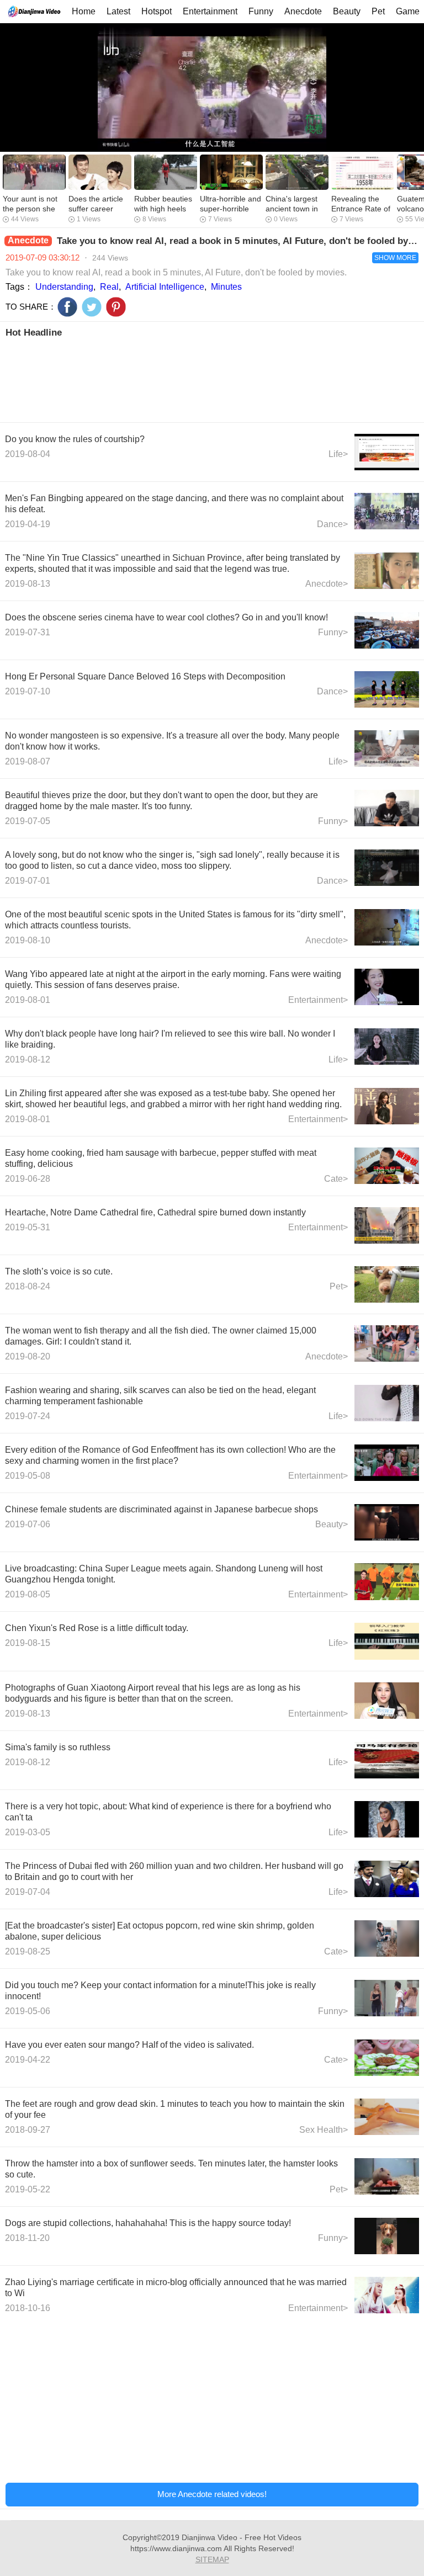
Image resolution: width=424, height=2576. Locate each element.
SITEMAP (212, 2559)
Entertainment (210, 11)
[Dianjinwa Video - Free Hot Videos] (34, 11)
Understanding (64, 287)
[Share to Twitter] (92, 307)
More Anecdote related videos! (212, 2494)
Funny (261, 11)
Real (109, 287)
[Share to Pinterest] (116, 307)
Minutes (226, 287)
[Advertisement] (212, 379)
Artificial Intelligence (165, 287)
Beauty (347, 11)
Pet (378, 11)
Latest (118, 11)
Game (408, 11)
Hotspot (157, 11)
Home (84, 11)
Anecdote (303, 11)
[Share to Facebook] (67, 307)
